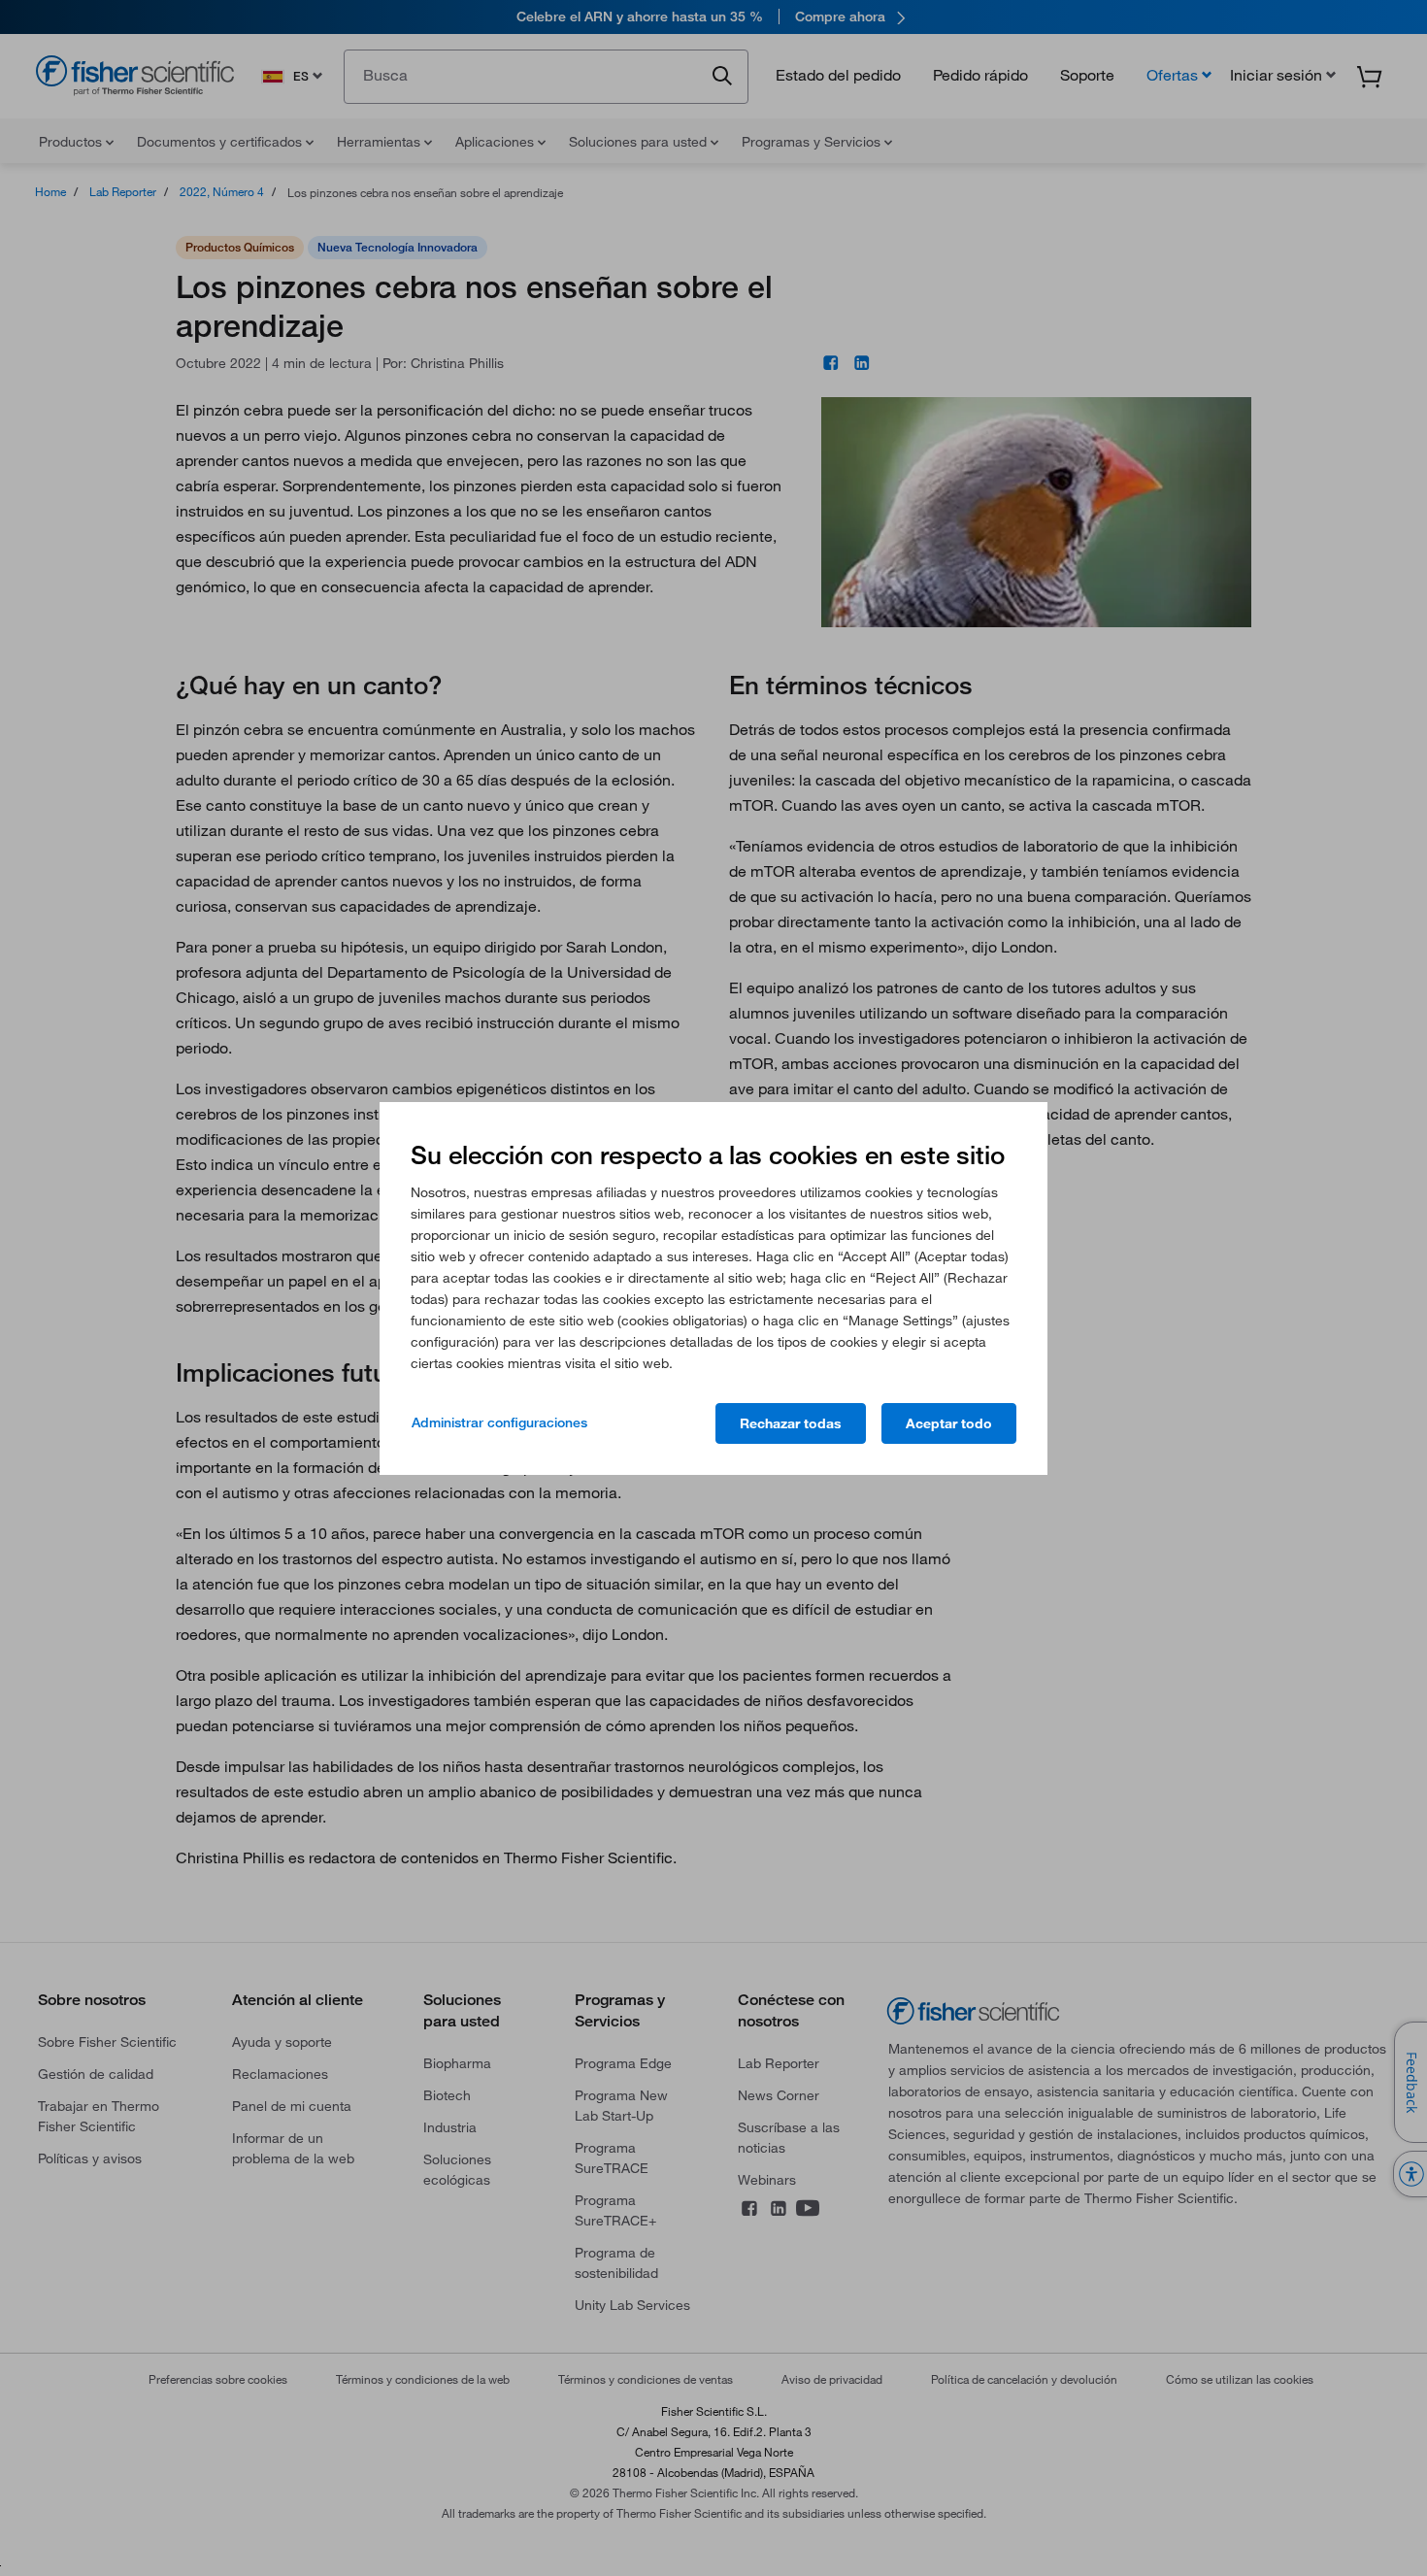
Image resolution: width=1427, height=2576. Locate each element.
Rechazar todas (791, 1423)
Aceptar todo (949, 1423)
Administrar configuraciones (499, 1422)
